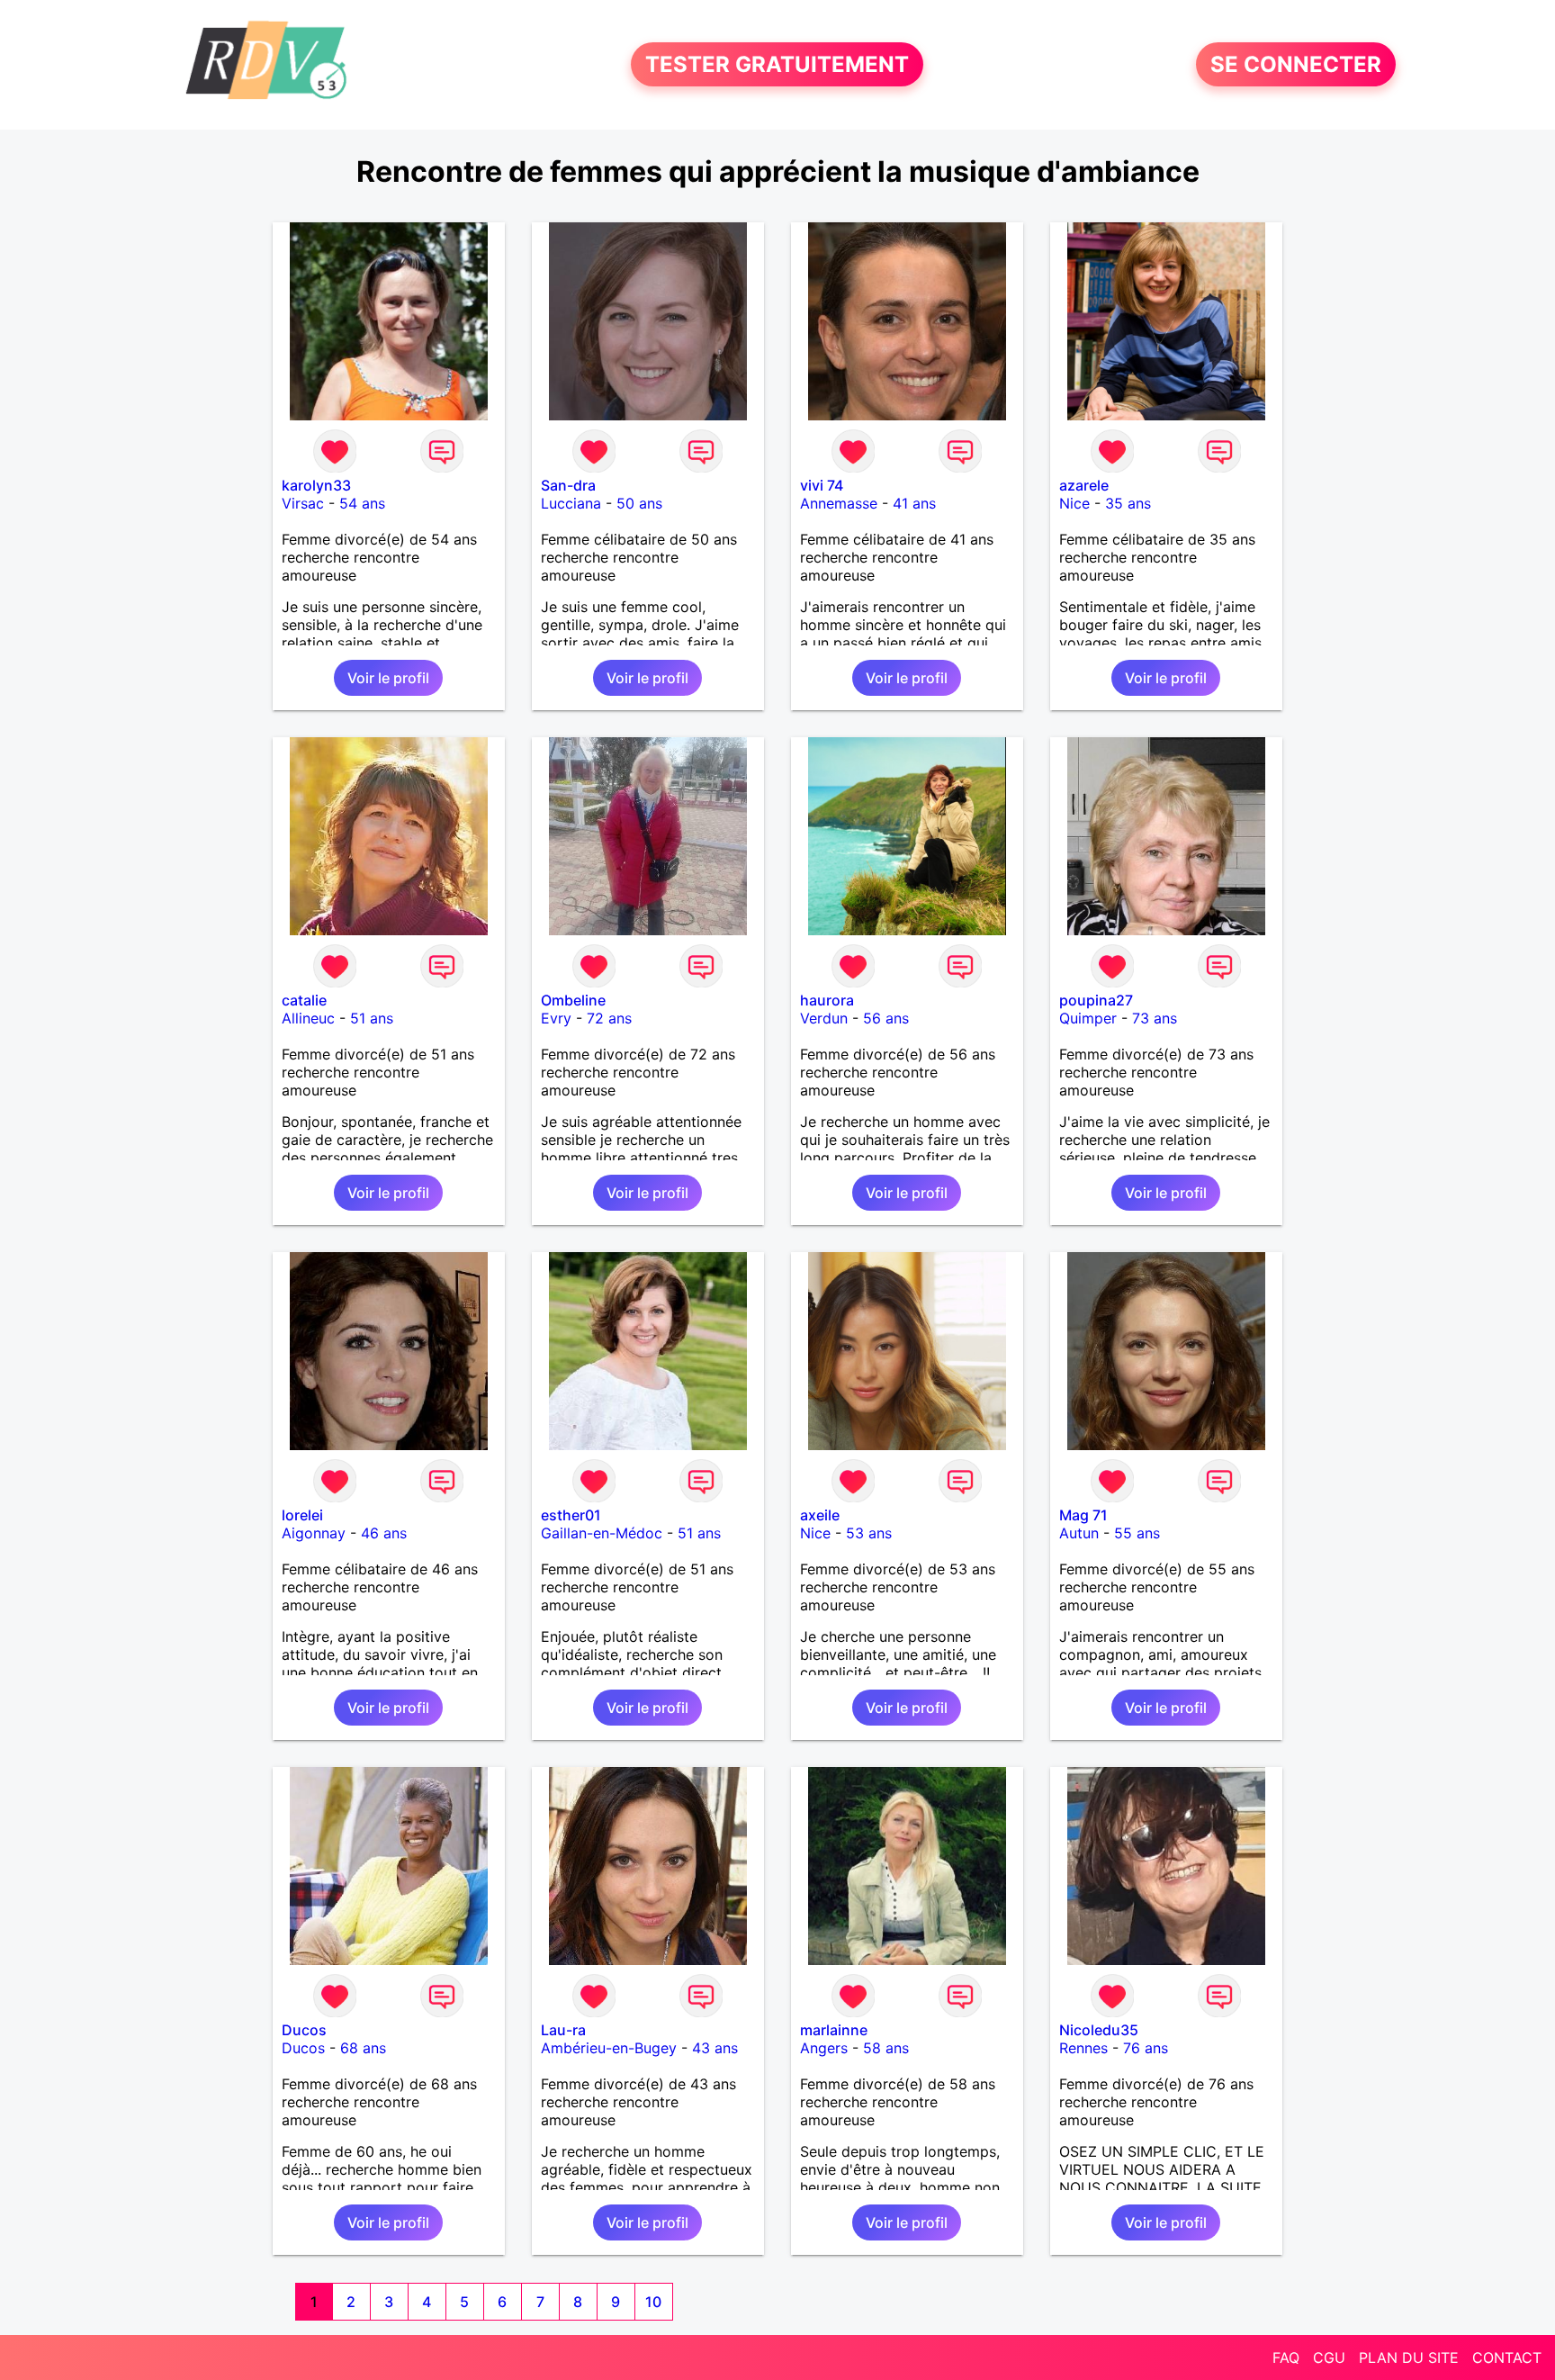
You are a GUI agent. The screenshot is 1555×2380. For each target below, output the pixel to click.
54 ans (362, 503)
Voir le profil (388, 678)
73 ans (1155, 1018)
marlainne (834, 2030)
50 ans (639, 503)
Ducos (304, 2030)
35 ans (1128, 503)
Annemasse (839, 503)
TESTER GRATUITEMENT (777, 64)
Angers (824, 2048)
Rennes (1083, 2048)
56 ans (886, 1018)
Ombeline (573, 1000)
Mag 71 (1083, 1515)
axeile (820, 1515)
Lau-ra (563, 2030)
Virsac (303, 503)
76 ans (1146, 2048)
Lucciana (571, 503)
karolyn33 (316, 485)
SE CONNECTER (1296, 64)
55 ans (1137, 1533)
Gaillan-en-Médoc (602, 1533)
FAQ (1286, 2357)
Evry (556, 1018)
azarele (1084, 485)
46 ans (384, 1533)
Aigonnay (314, 1533)
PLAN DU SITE (1409, 2357)
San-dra (568, 485)
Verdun (824, 1018)
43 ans (715, 2048)
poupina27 (1096, 1000)
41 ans (914, 503)
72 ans (609, 1018)
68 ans (363, 2048)
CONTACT (1507, 2357)
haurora (827, 1000)
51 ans (372, 1018)
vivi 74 (822, 485)
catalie (304, 1000)
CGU (1329, 2357)
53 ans (869, 1533)
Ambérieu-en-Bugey (609, 2048)
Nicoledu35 (1099, 2030)
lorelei (302, 1515)
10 (653, 2302)
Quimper (1088, 1018)
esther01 (571, 1515)
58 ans (886, 2048)
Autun (1079, 1533)
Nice (1074, 503)
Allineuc (308, 1018)
